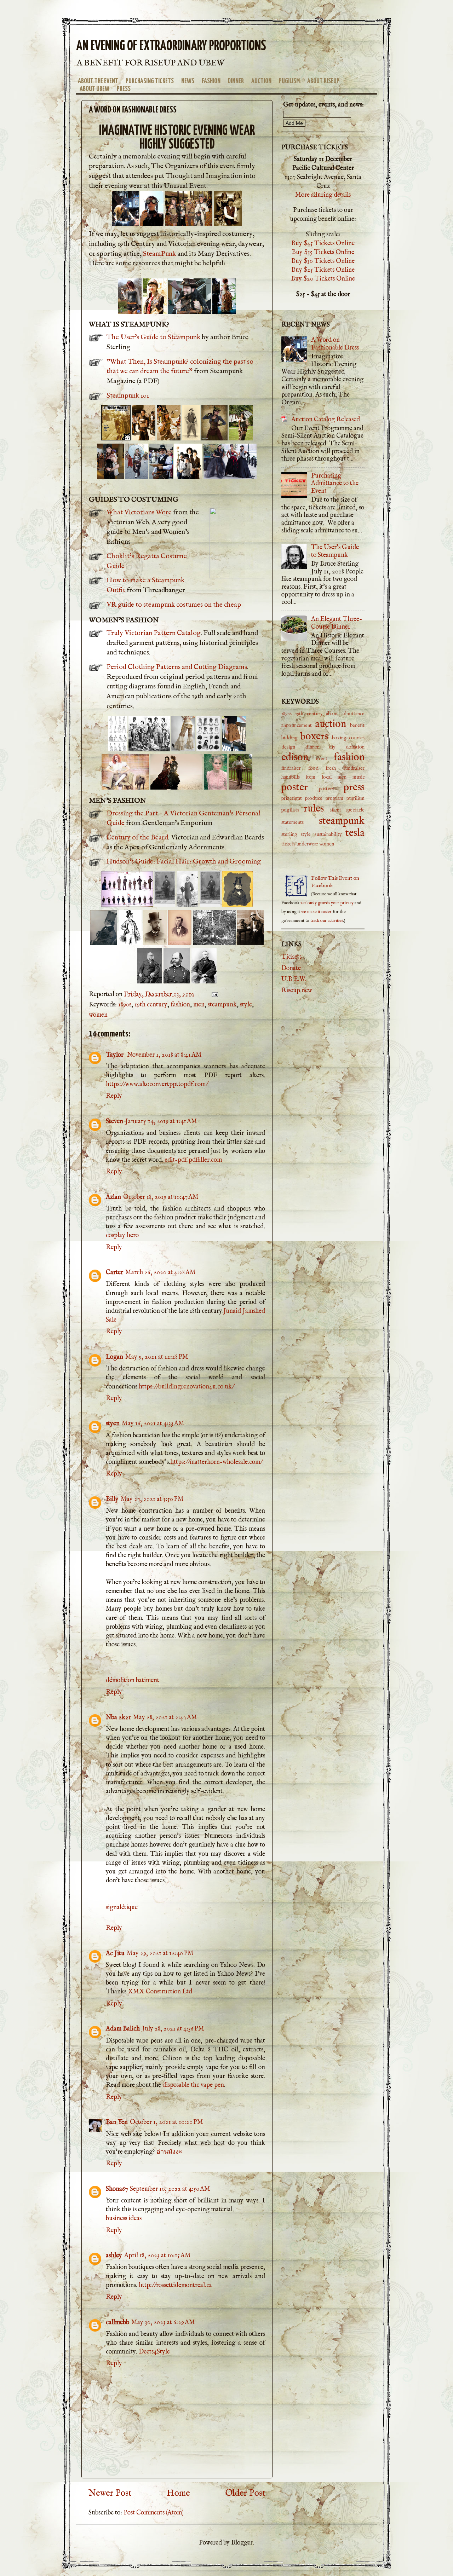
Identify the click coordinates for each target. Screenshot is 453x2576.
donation (355, 747)
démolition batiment (133, 1680)
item (311, 777)
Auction (261, 81)
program (334, 798)
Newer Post (110, 2493)
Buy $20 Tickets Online (323, 279)
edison (295, 757)
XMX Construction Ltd (160, 1992)
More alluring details (323, 195)
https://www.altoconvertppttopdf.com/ (157, 1084)
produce (314, 798)
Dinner (236, 81)
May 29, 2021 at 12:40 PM (160, 1954)
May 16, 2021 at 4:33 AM (153, 1424)
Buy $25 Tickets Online (323, 270)
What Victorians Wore (139, 512)
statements (293, 822)
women (98, 1015)
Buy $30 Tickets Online (323, 261)
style (246, 1005)
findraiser (291, 768)
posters (326, 789)
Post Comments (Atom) (154, 2513)
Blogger (242, 2543)
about (332, 714)
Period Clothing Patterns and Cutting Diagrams (177, 667)
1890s (125, 1005)
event (322, 759)
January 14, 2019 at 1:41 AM (161, 1122)
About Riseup (323, 81)
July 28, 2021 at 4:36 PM (173, 2029)
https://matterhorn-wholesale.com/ (216, 1462)
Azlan (113, 1197)
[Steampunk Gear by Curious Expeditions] (152, 224)
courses (357, 738)
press (354, 787)
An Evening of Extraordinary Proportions (171, 47)
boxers (314, 737)
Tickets (291, 957)
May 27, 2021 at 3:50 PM (152, 1499)
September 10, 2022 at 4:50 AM (170, 2189)
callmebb (117, 2323)
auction (331, 724)
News (188, 81)
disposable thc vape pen (193, 2085)
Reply (114, 1096)
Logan (114, 1357)
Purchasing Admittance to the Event (335, 484)
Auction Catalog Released (326, 420)
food (313, 768)
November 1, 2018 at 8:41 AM (164, 1055)
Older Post (245, 2493)
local (327, 777)
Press (124, 89)
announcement (297, 726)
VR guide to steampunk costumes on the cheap (174, 605)
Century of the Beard (137, 838)
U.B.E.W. (294, 979)
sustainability (328, 834)
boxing (339, 738)
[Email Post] (214, 995)
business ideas (124, 2219)
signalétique (122, 1908)
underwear (307, 844)
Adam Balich (123, 2029)
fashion (180, 1005)
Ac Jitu (115, 1954)
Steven (114, 1122)
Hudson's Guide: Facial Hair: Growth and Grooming (184, 862)
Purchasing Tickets (150, 81)
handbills (291, 777)
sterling (289, 834)
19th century (151, 1005)
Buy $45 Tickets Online (323, 244)
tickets (288, 844)
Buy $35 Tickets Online (323, 252)
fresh (331, 768)
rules (314, 809)
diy (332, 747)
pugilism (355, 798)
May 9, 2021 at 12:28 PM (157, 1357)
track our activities (327, 921)
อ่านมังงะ (169, 2152)
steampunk (222, 1005)
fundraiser (354, 768)
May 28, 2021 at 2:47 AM (165, 1718)
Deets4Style (154, 2352)
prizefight (292, 798)
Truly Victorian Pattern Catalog (154, 633)
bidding (289, 738)
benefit (357, 726)
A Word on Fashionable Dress (335, 344)
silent (336, 810)
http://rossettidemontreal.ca (175, 2285)
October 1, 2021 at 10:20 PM (167, 2122)
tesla (355, 833)
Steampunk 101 (128, 396)
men (199, 1005)
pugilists (290, 810)
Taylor (115, 1055)
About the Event (98, 81)
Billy (112, 1499)
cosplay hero (122, 1235)
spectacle (355, 810)
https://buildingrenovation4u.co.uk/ (186, 1387)
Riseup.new (297, 991)
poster (295, 787)
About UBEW (94, 89)
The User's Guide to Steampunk (153, 337)
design (288, 747)
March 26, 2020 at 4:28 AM (160, 1273)
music (359, 777)
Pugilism (289, 81)
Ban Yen (117, 2122)
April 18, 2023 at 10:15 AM (157, 2256)
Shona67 (117, 2189)
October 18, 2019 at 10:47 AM (161, 1197)
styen (113, 1424)
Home (178, 2493)
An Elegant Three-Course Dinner (337, 623)
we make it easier (316, 912)
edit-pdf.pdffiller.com (193, 1160)
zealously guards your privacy (327, 903)
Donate (291, 968)
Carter (114, 1273)
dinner (312, 747)
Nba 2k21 (118, 1718)
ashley (114, 2256)
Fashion (211, 81)
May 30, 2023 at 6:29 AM (163, 2323)
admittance (353, 714)
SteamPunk (159, 254)
